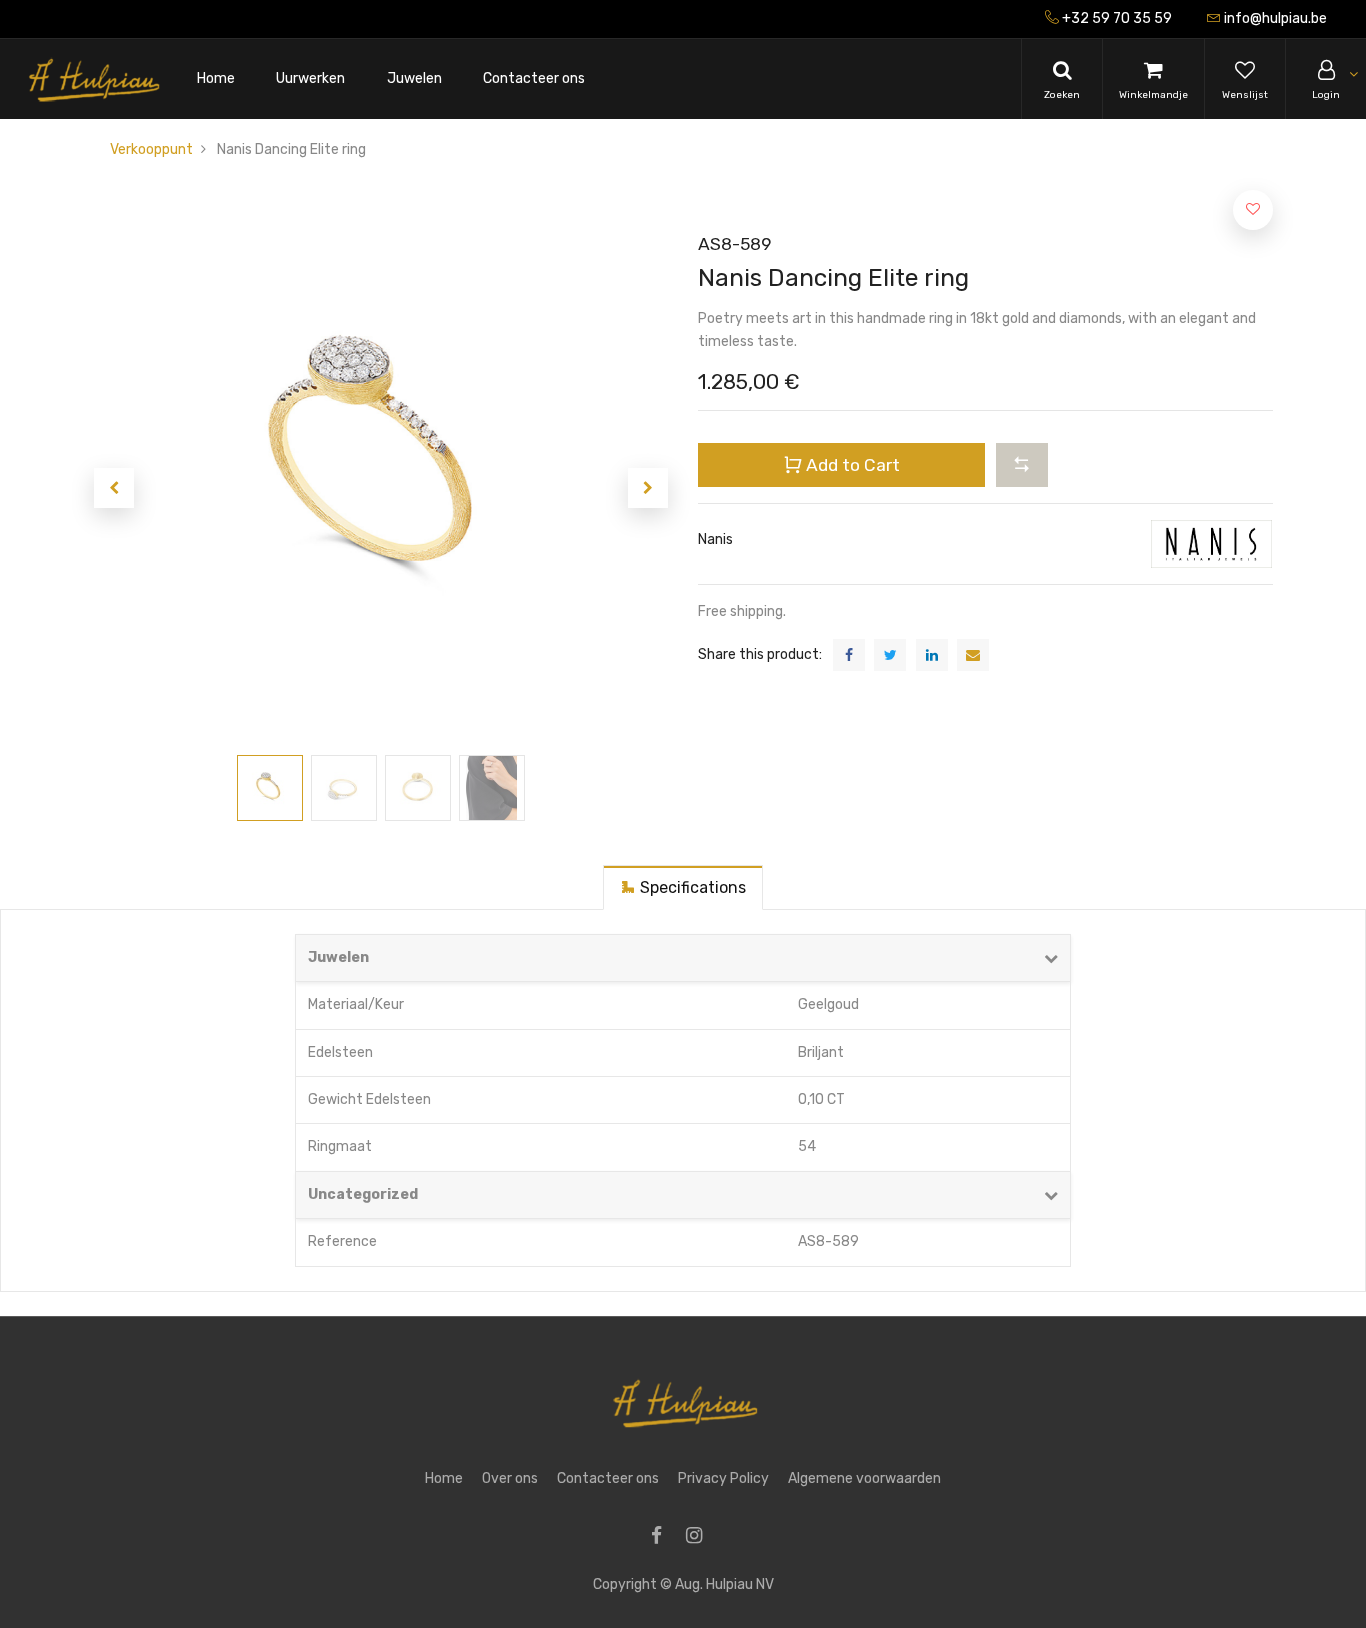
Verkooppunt (151, 149)
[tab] (683, 887)
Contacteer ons (608, 1478)
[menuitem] (216, 79)
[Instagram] (700, 1537)
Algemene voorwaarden (864, 1478)
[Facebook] (663, 1537)
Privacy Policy (723, 1478)
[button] (114, 488)
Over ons (510, 1478)
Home (444, 1478)
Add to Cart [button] (851, 465)
